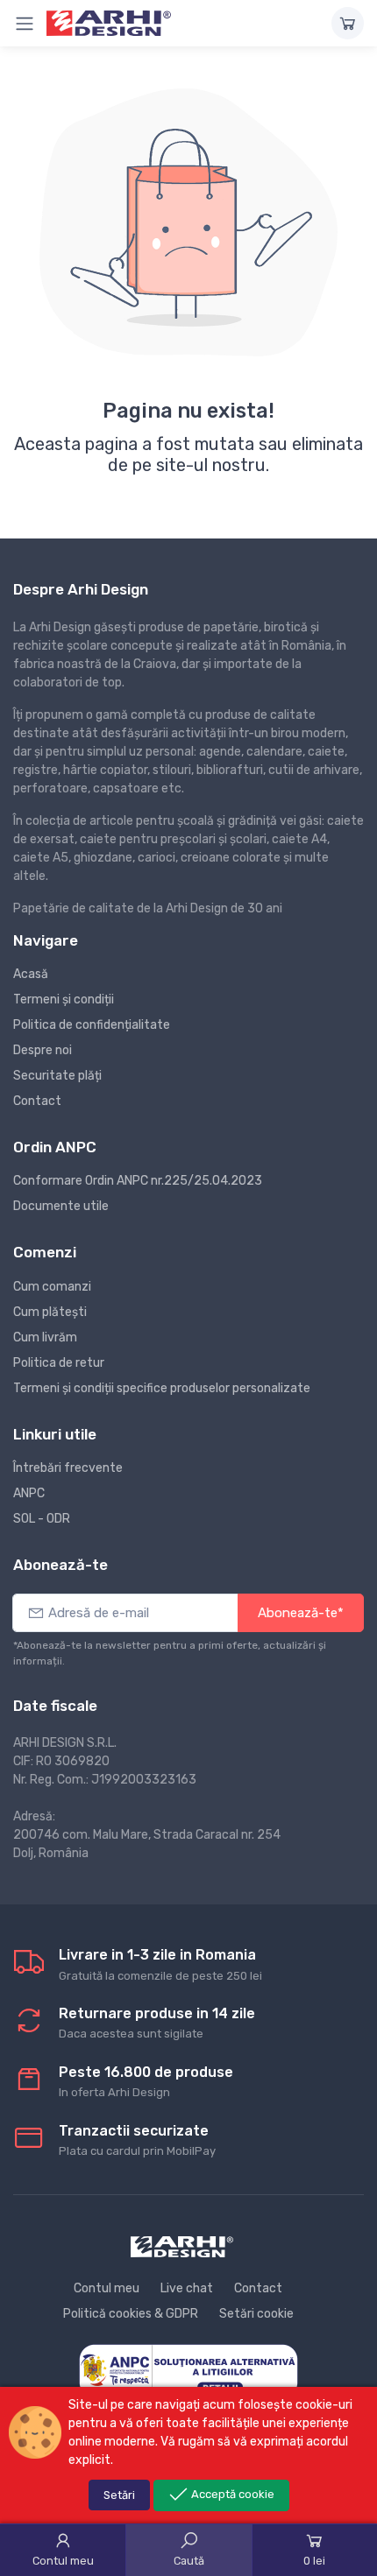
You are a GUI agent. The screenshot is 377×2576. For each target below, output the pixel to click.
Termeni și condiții (64, 999)
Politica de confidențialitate (92, 1025)
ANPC (29, 1493)
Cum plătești (50, 1312)
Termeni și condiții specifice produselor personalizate (162, 1388)
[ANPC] (188, 2370)
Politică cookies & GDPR (131, 2314)
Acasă (31, 974)
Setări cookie (256, 2314)
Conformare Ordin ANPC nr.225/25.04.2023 (138, 1181)
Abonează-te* (301, 1613)
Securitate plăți (57, 1076)
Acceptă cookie (231, 2494)
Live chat (187, 2288)
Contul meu (107, 2288)
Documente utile (61, 1206)
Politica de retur (59, 1363)
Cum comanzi (52, 1287)
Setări (119, 2495)
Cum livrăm (45, 1337)
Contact (37, 1101)
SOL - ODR (42, 1519)
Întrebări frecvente (68, 1468)
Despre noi (43, 1050)
